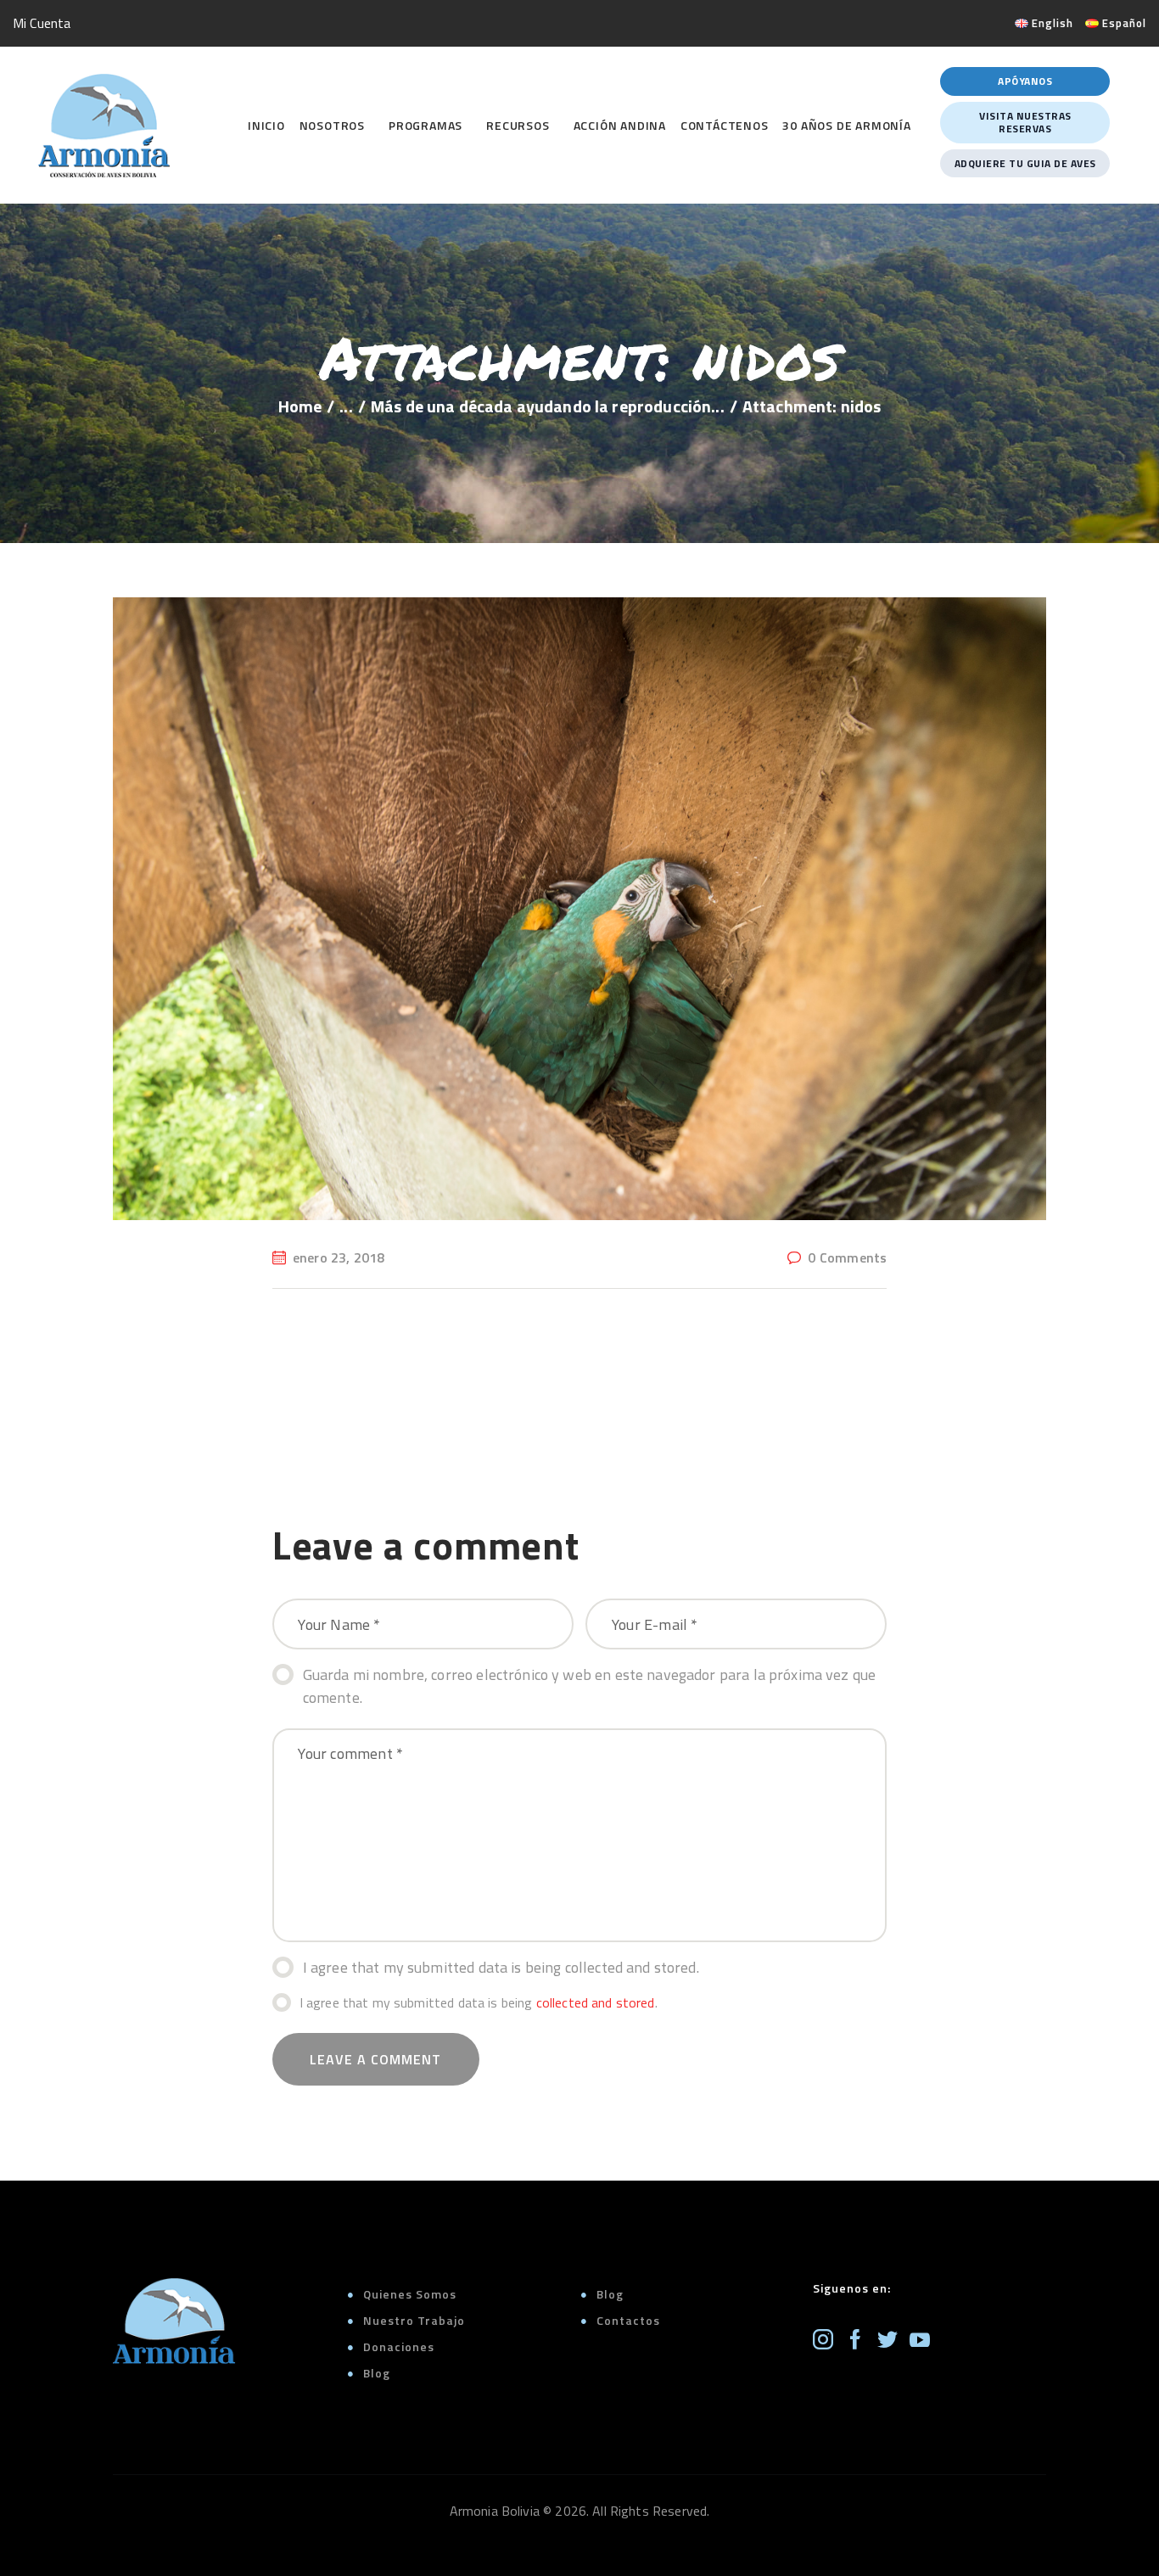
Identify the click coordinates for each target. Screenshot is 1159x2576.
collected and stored (596, 2002)
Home (300, 406)
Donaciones (399, 2346)
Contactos (628, 2320)
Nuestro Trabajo (414, 2320)
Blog (377, 2373)
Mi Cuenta (42, 23)
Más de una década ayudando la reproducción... (548, 406)
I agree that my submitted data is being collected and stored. (501, 1967)
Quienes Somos (410, 2294)
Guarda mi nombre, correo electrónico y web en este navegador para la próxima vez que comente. (590, 1686)
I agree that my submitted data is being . (479, 2002)
